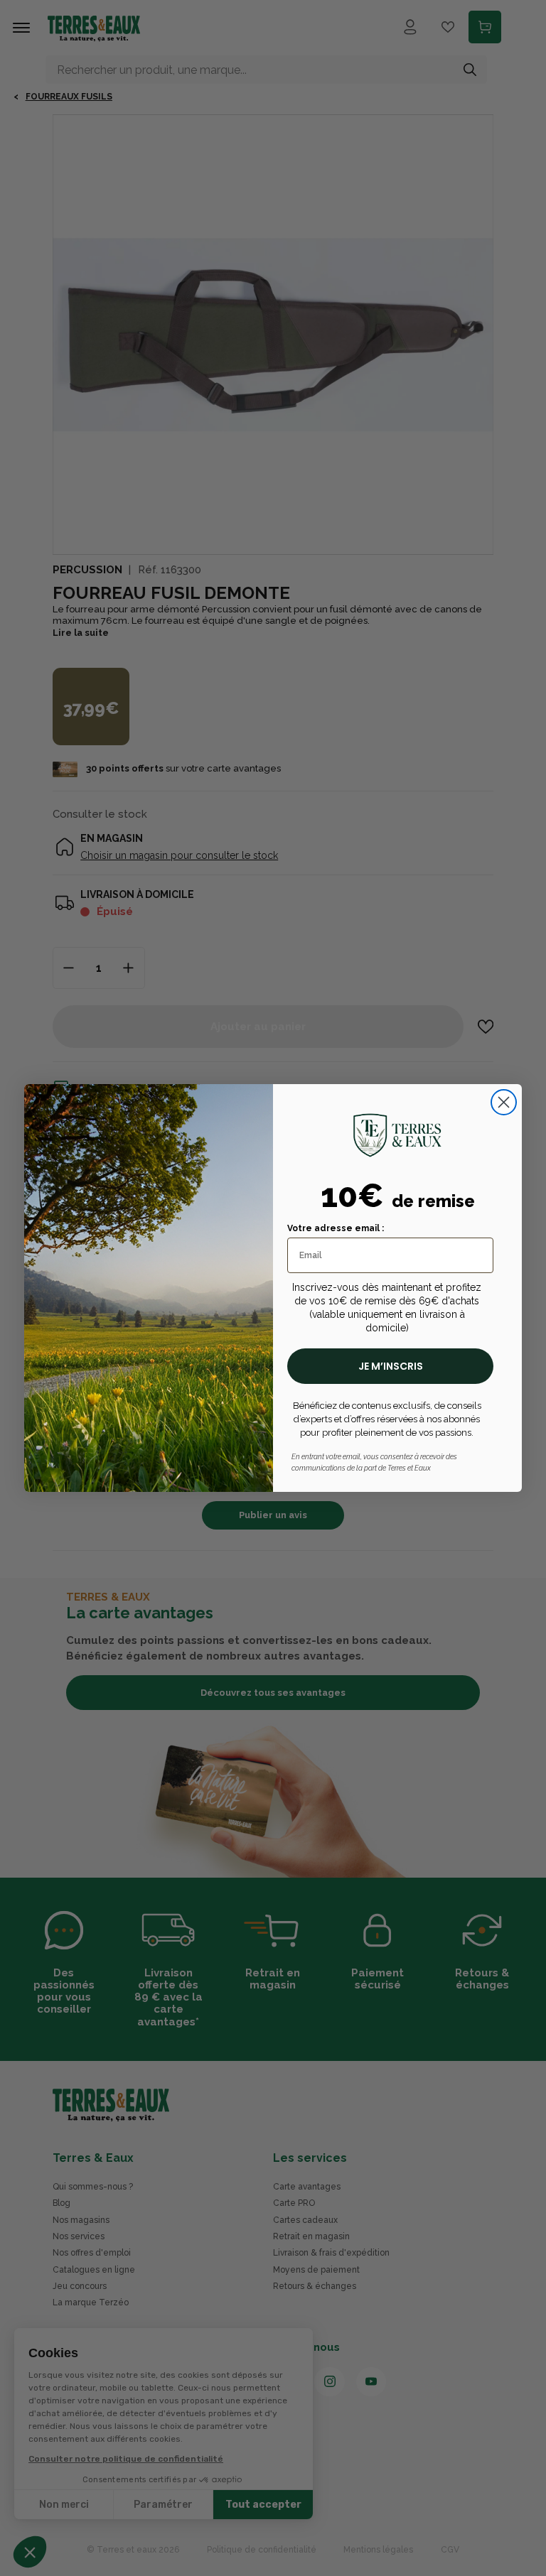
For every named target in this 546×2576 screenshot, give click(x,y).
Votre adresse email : (336, 1228)
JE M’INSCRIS (391, 1366)
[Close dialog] (504, 1102)
